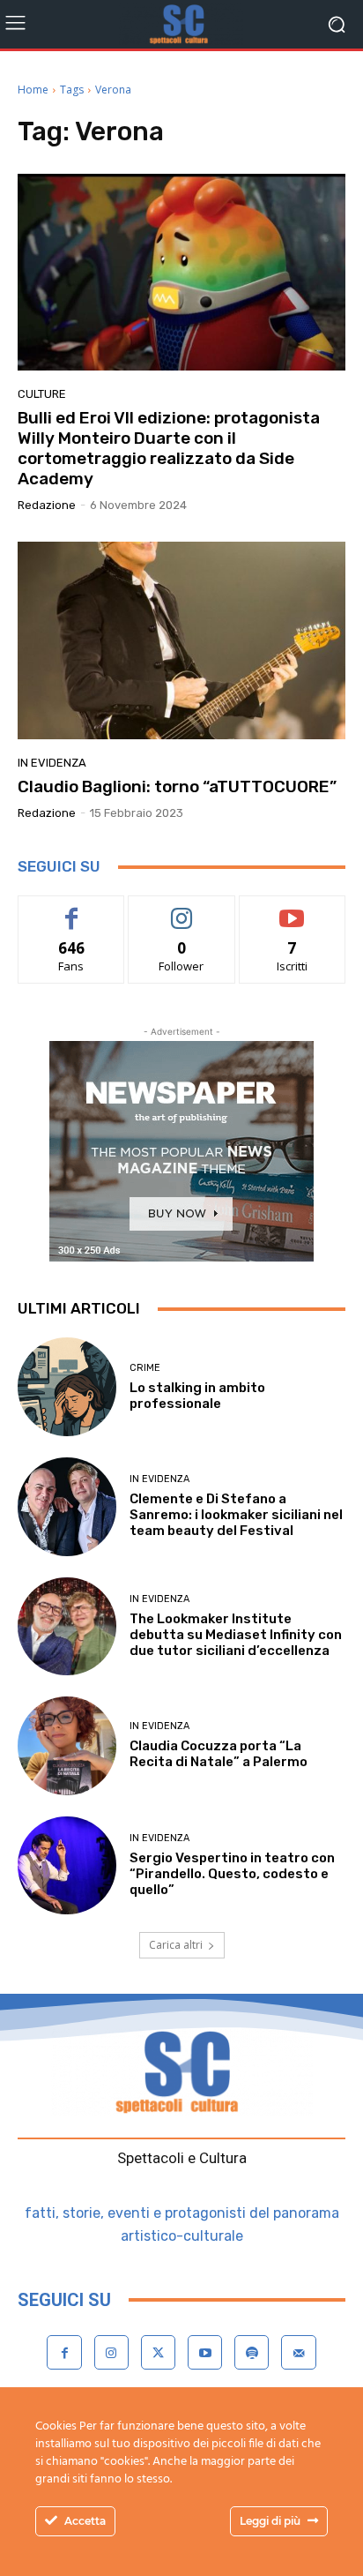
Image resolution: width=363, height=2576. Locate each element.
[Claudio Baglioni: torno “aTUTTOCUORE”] (181, 640)
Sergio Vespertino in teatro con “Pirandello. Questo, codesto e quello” (232, 1874)
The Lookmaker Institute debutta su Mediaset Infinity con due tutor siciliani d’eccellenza (236, 1635)
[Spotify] (252, 2352)
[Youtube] (205, 2352)
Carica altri (176, 1945)
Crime (145, 1368)
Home (33, 90)
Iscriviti (292, 909)
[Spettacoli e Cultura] (181, 24)
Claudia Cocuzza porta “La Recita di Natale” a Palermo (219, 1754)
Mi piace (71, 909)
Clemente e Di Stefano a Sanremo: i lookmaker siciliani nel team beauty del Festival (236, 1515)
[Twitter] (158, 2352)
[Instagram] (111, 2352)
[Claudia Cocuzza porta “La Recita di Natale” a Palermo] (67, 1746)
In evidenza (52, 763)
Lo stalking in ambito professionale (197, 1396)
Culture (42, 394)
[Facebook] (64, 2352)
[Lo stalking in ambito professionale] (67, 1387)
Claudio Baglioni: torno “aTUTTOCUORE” (177, 786)
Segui (182, 909)
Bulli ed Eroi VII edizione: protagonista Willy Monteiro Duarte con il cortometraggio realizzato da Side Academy (169, 448)
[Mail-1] (298, 2352)
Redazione (47, 505)
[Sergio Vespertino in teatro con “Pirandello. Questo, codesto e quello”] (67, 1866)
